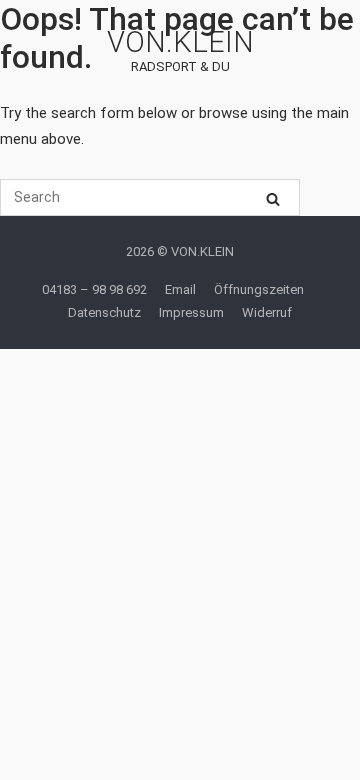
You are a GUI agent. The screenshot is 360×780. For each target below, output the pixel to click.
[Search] (273, 198)
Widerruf (267, 312)
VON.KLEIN (180, 42)
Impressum (191, 312)
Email (180, 289)
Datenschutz (104, 312)
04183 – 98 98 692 (94, 289)
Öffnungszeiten (259, 289)
